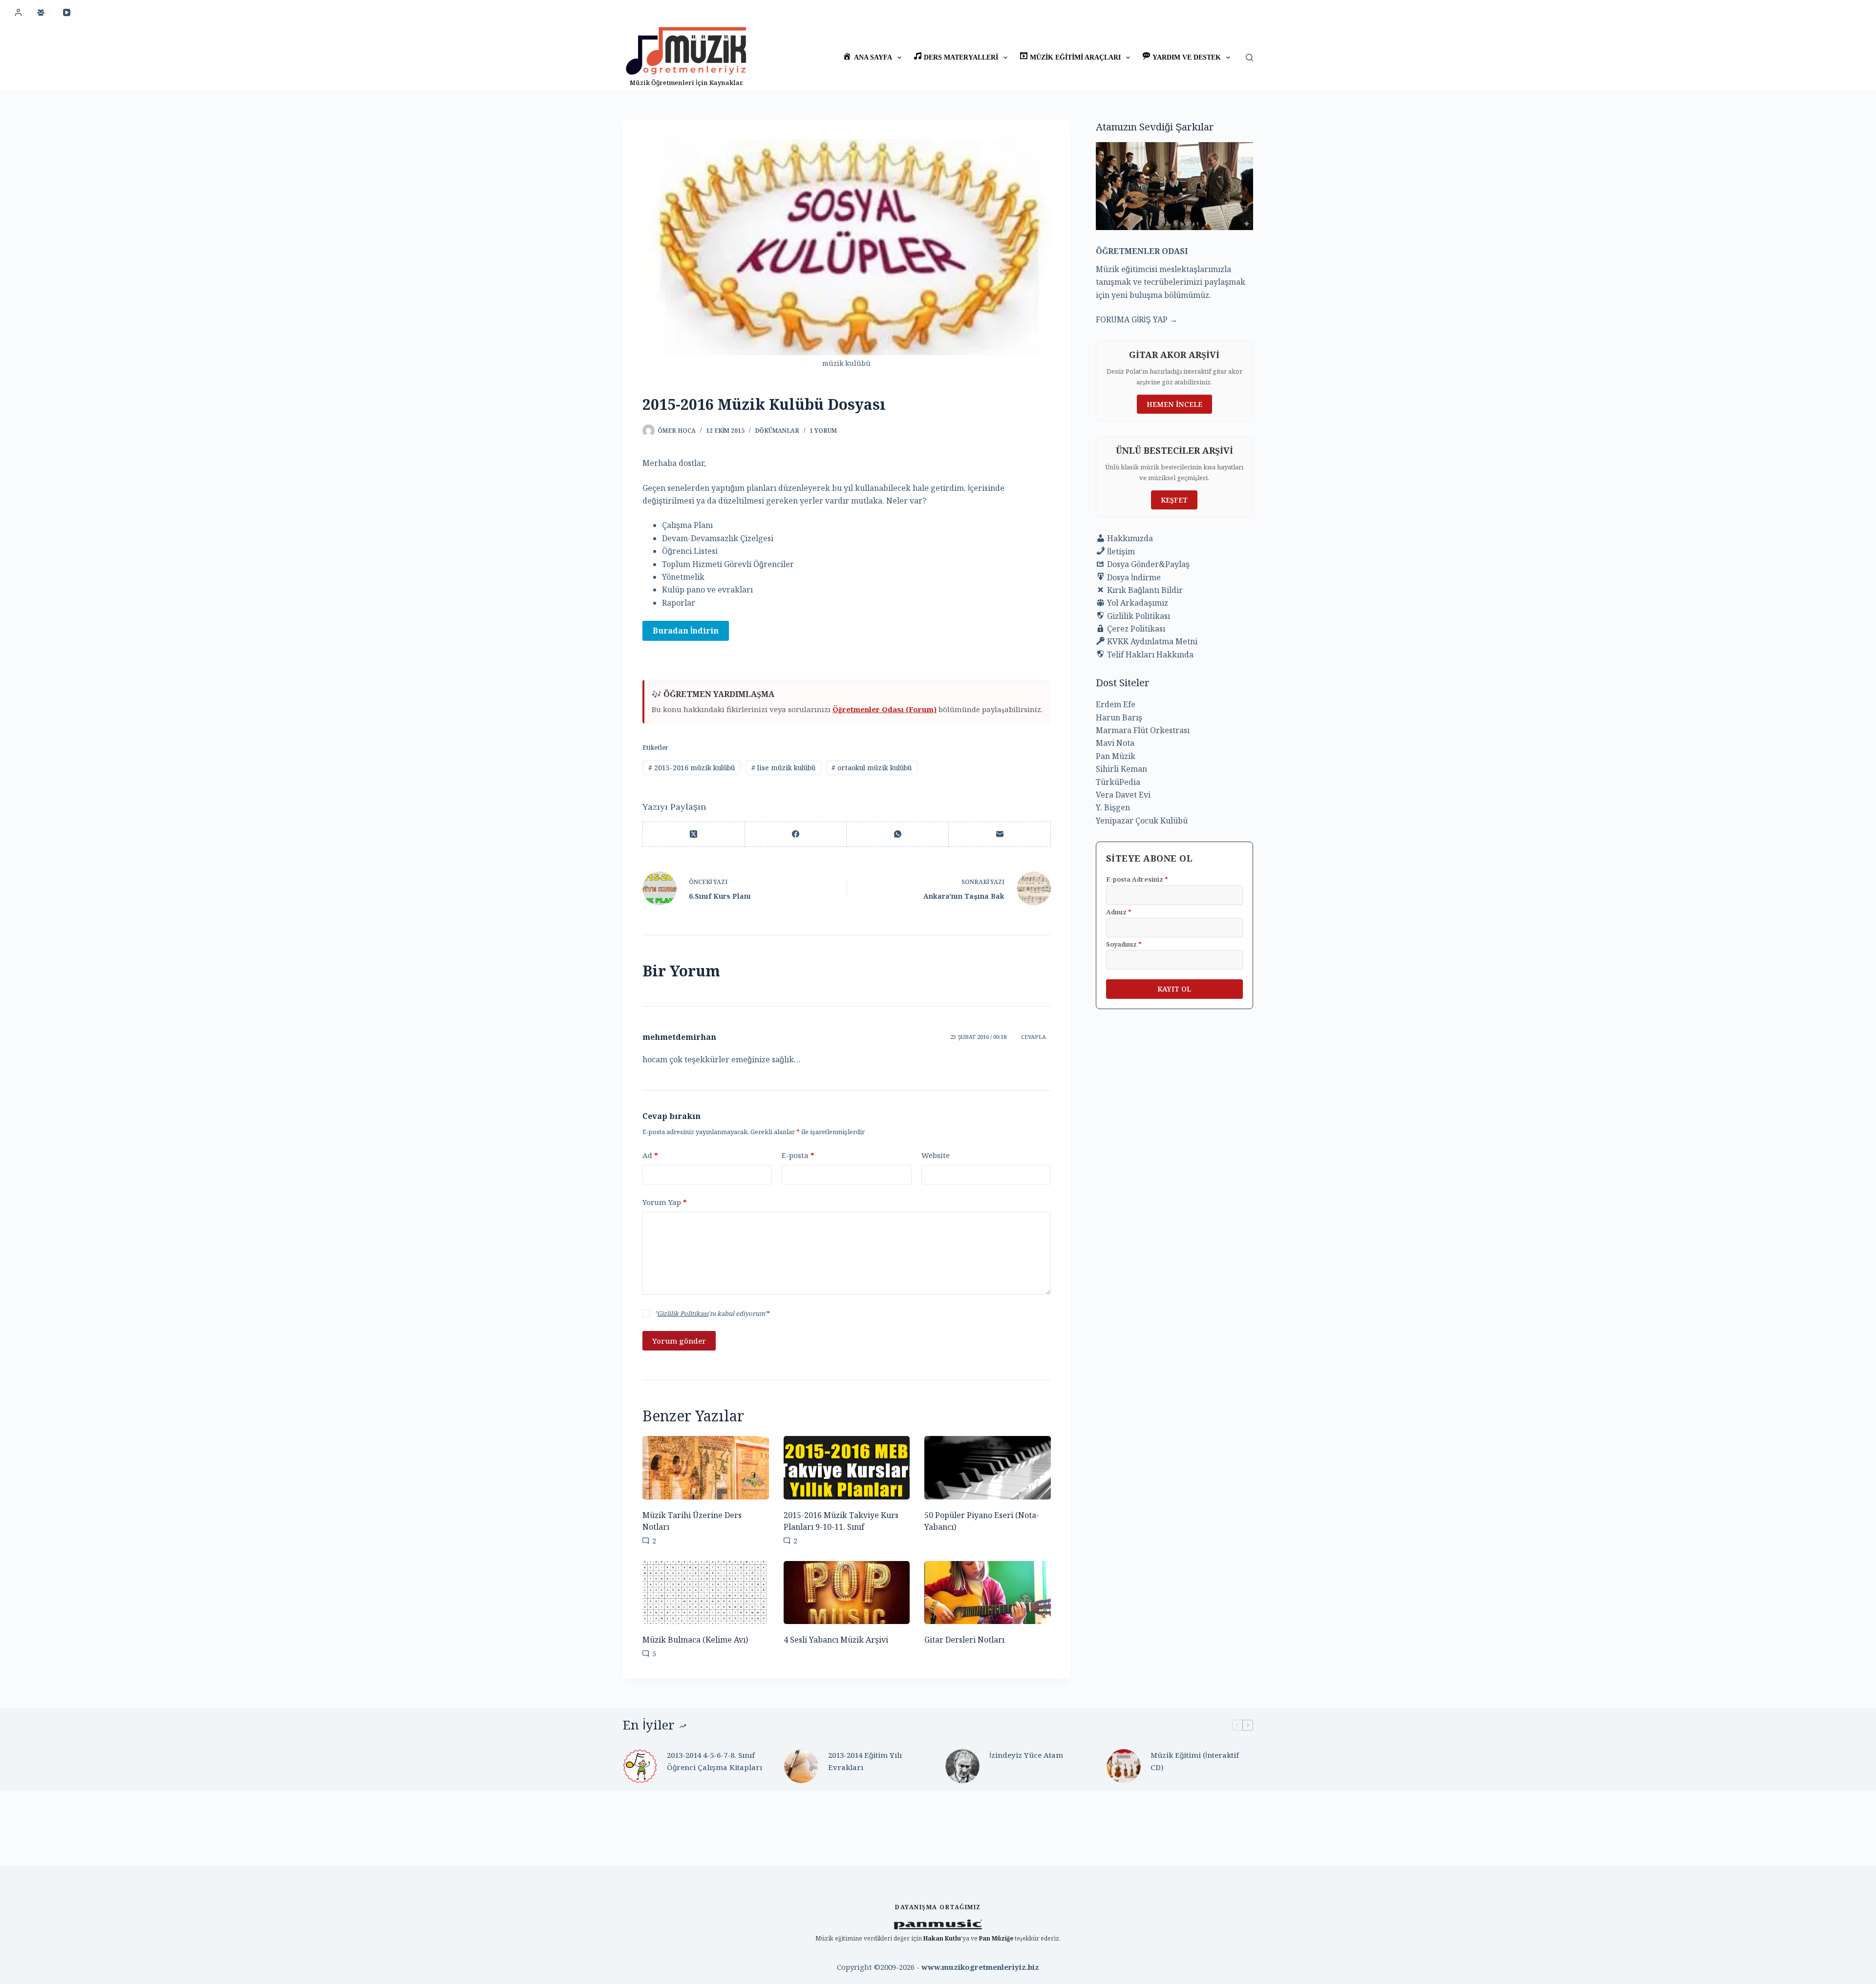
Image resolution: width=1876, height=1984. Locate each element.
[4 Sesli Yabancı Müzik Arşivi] (847, 1593)
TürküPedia (1118, 782)
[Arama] (1249, 57)
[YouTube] (67, 12)
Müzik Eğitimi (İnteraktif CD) (1195, 1761)
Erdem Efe (1116, 704)
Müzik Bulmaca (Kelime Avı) (695, 1640)
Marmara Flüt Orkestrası (1143, 730)
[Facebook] (796, 834)
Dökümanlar (777, 431)
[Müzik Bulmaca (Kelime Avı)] (706, 1593)
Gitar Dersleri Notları (964, 1640)
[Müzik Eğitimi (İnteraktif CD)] (1124, 1766)
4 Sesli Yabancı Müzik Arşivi (836, 1640)
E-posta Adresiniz (1137, 879)
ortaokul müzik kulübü (872, 768)
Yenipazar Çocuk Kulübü (1142, 821)
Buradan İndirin (686, 631)
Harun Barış (1119, 718)
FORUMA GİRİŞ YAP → (1137, 319)
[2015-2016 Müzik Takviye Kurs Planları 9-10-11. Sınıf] (847, 1467)
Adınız (1119, 912)
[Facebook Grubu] (41, 12)
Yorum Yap (665, 1202)
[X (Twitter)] (694, 834)
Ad (650, 1155)
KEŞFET (1174, 500)
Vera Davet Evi (1123, 795)
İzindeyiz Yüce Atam (1026, 1755)
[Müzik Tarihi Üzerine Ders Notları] (706, 1467)
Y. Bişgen (1113, 807)
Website (936, 1155)
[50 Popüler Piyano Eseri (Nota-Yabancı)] (988, 1467)
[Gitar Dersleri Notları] (988, 1593)
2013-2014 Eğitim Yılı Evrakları (865, 1761)
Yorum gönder (679, 1341)
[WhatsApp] (898, 834)
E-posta (798, 1155)
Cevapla (1034, 1037)
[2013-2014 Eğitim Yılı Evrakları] (801, 1766)
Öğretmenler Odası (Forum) (885, 709)
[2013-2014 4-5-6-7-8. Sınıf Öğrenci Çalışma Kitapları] (640, 1766)
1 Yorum (823, 431)
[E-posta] (1000, 834)
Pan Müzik (1116, 756)
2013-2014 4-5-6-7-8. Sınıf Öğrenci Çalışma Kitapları (714, 1761)
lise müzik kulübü (783, 768)
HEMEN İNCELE (1174, 404)
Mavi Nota (1115, 743)
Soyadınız (1124, 944)
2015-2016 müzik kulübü (692, 768)
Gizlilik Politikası (683, 1313)
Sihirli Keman (1121, 769)
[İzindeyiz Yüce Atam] (962, 1766)
